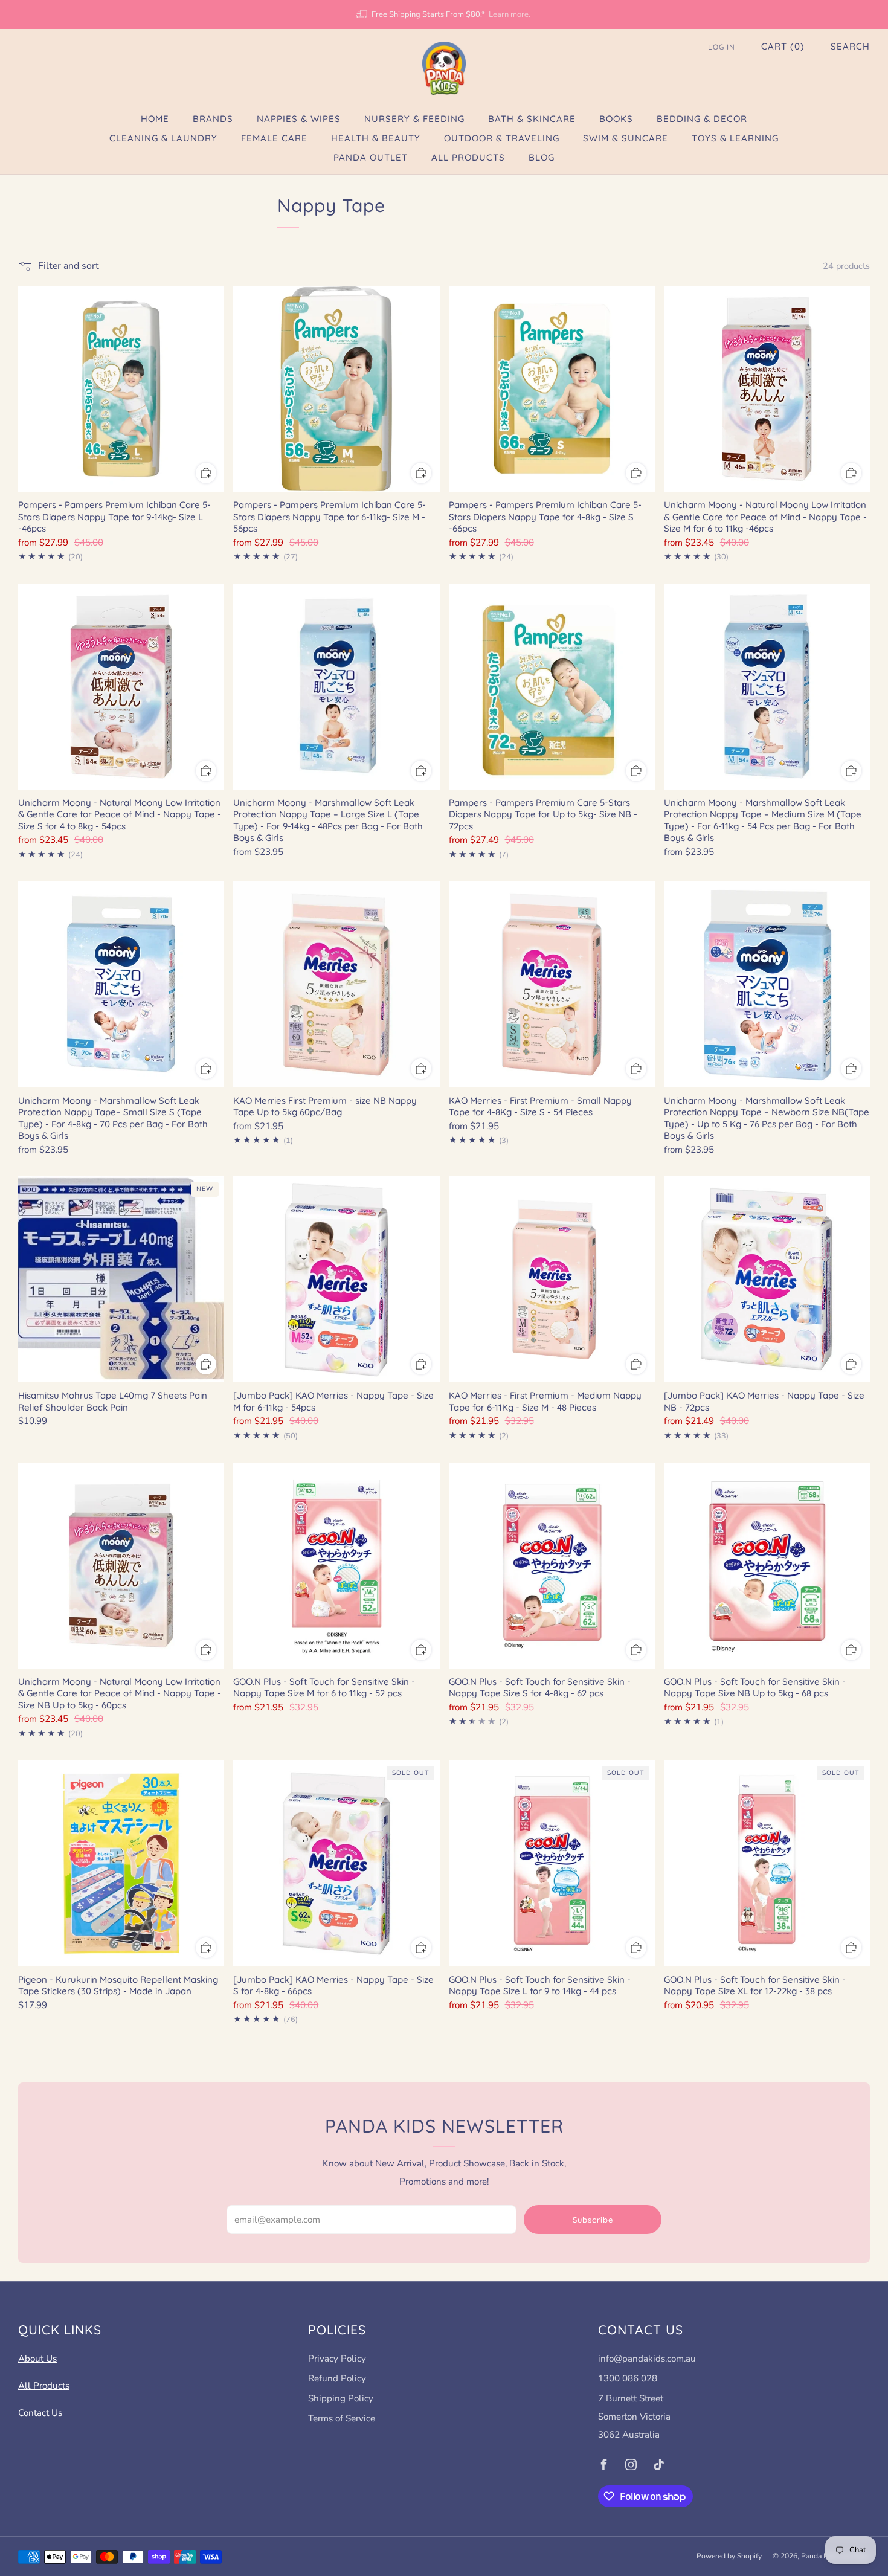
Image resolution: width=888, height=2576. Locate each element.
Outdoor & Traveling (502, 138)
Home (155, 119)
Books (616, 119)
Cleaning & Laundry (163, 138)
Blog (542, 157)
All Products (468, 157)
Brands (213, 119)
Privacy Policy (337, 2359)
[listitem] (444, 14)
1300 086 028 (628, 2378)
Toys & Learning (735, 138)
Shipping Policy (341, 2398)
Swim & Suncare (626, 138)
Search (850, 46)
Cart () (783, 46)
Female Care (274, 138)
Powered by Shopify (729, 2556)
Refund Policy (337, 2378)
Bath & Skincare (532, 119)
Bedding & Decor (702, 119)
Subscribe (593, 2220)
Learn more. (510, 14)
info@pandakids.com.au (647, 2359)
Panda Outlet (371, 157)
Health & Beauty (376, 138)
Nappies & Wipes (299, 119)
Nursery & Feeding (414, 119)
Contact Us (40, 2413)
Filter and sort (69, 266)
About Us (37, 2359)
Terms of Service (342, 2418)
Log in (722, 47)
